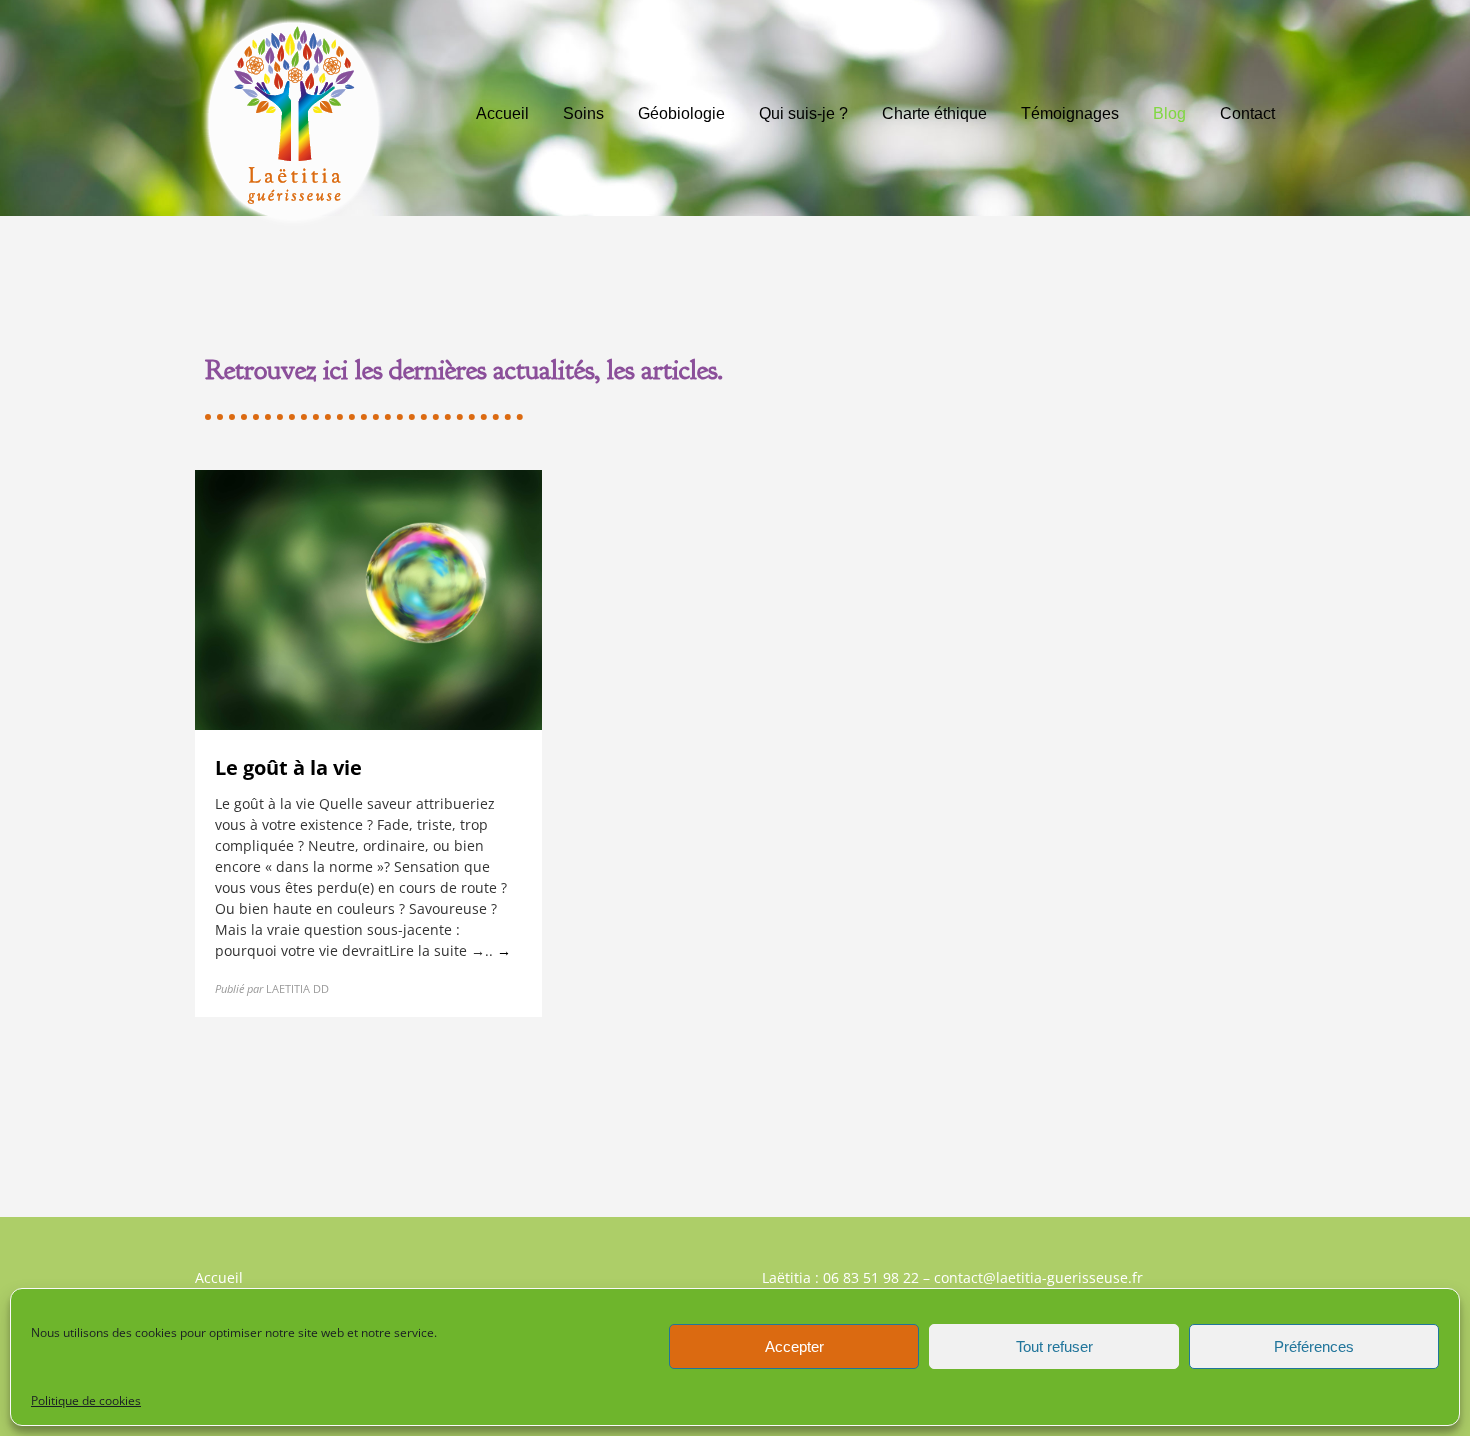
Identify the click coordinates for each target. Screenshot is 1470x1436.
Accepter (794, 1346)
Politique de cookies (86, 1400)
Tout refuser (1054, 1346)
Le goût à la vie (288, 767)
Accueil (219, 1277)
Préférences (1314, 1346)
